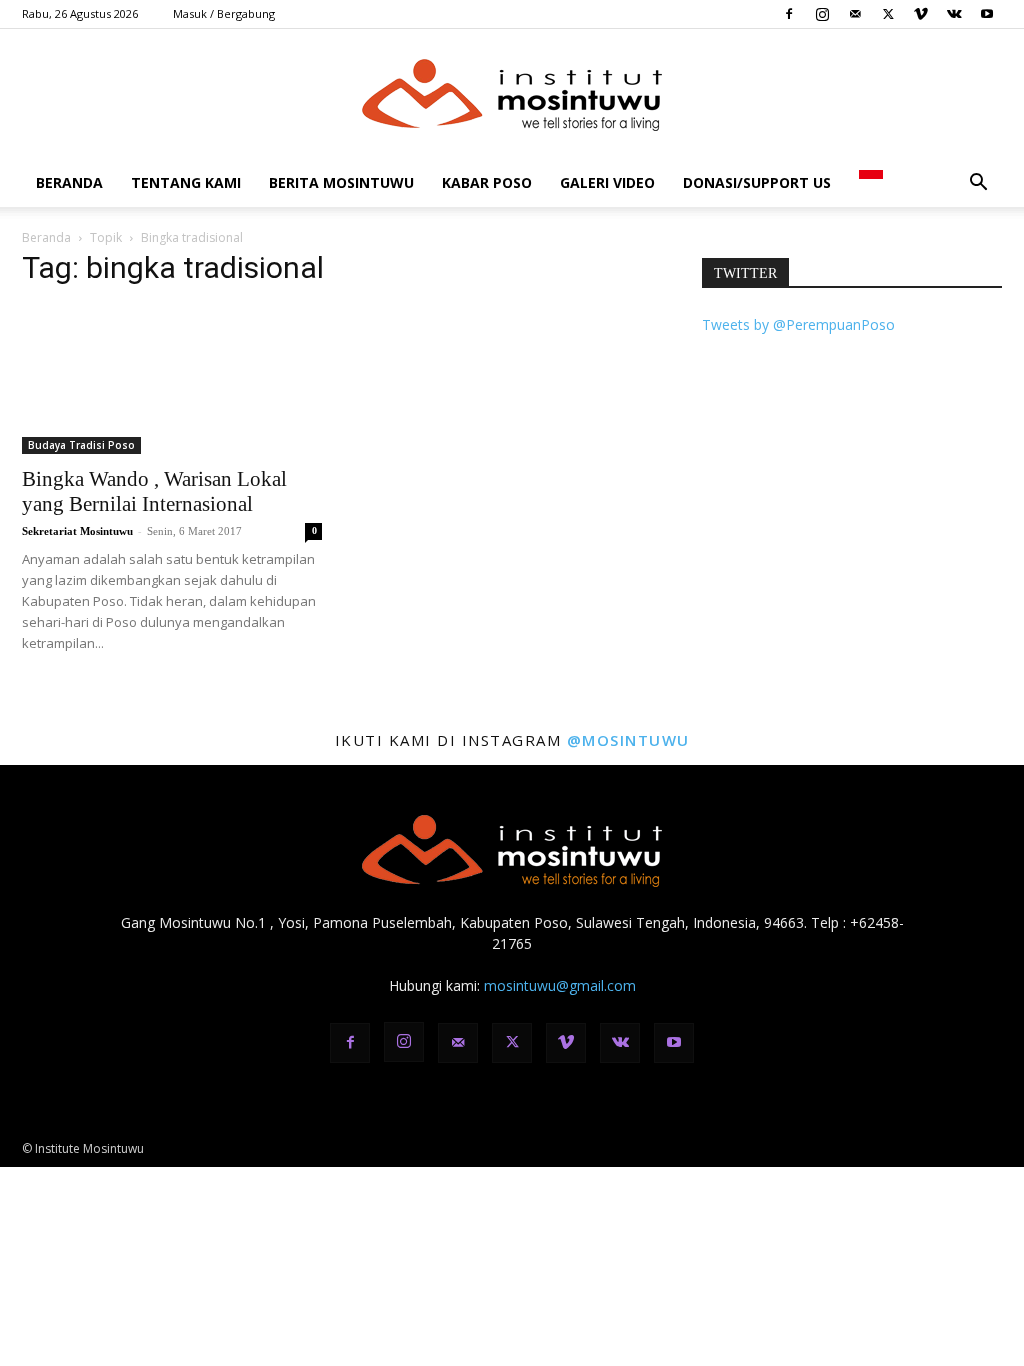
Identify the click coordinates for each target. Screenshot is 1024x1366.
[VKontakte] (954, 14)
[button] (978, 184)
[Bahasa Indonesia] (871, 182)
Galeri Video (607, 182)
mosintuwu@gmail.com (560, 985)
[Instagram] (822, 14)
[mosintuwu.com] (512, 95)
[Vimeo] (921, 14)
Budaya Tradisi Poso (81, 445)
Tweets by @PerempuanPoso (798, 324)
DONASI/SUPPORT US (757, 182)
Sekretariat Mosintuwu (77, 531)
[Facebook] (789, 14)
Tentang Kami (186, 182)
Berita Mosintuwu (341, 182)
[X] (888, 14)
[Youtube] (987, 14)
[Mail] (855, 14)
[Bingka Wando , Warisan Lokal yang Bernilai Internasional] (172, 380)
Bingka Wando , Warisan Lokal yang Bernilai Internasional (154, 491)
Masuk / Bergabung (224, 13)
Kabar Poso (487, 182)
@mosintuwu (628, 740)
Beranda (69, 182)
